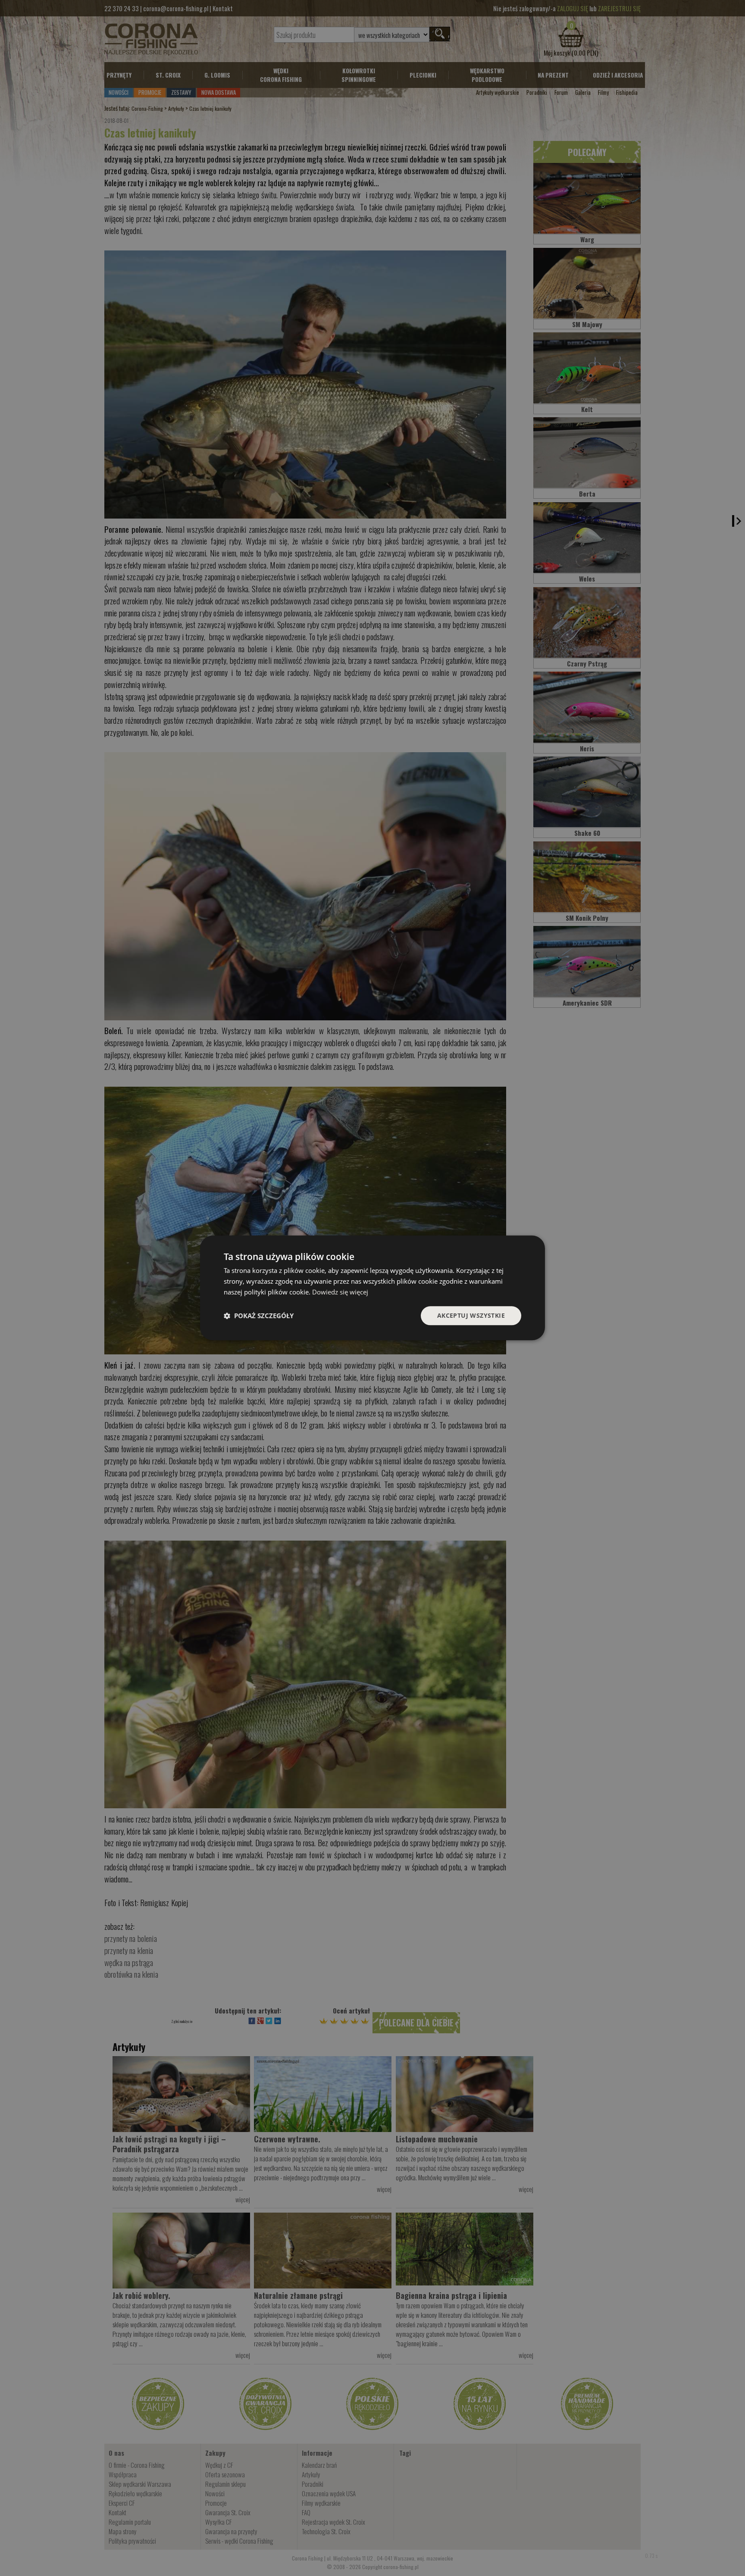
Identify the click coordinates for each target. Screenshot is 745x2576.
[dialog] (372, 1288)
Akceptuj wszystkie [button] (471, 1315)
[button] (259, 1316)
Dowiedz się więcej (340, 1292)
